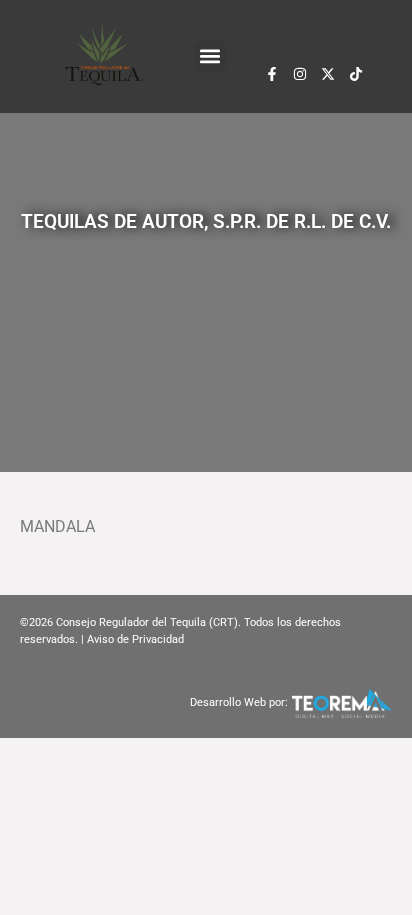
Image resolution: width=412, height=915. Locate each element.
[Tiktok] (356, 74)
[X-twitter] (328, 74)
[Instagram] (300, 74)
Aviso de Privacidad (135, 639)
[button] (210, 56)
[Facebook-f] (272, 74)
